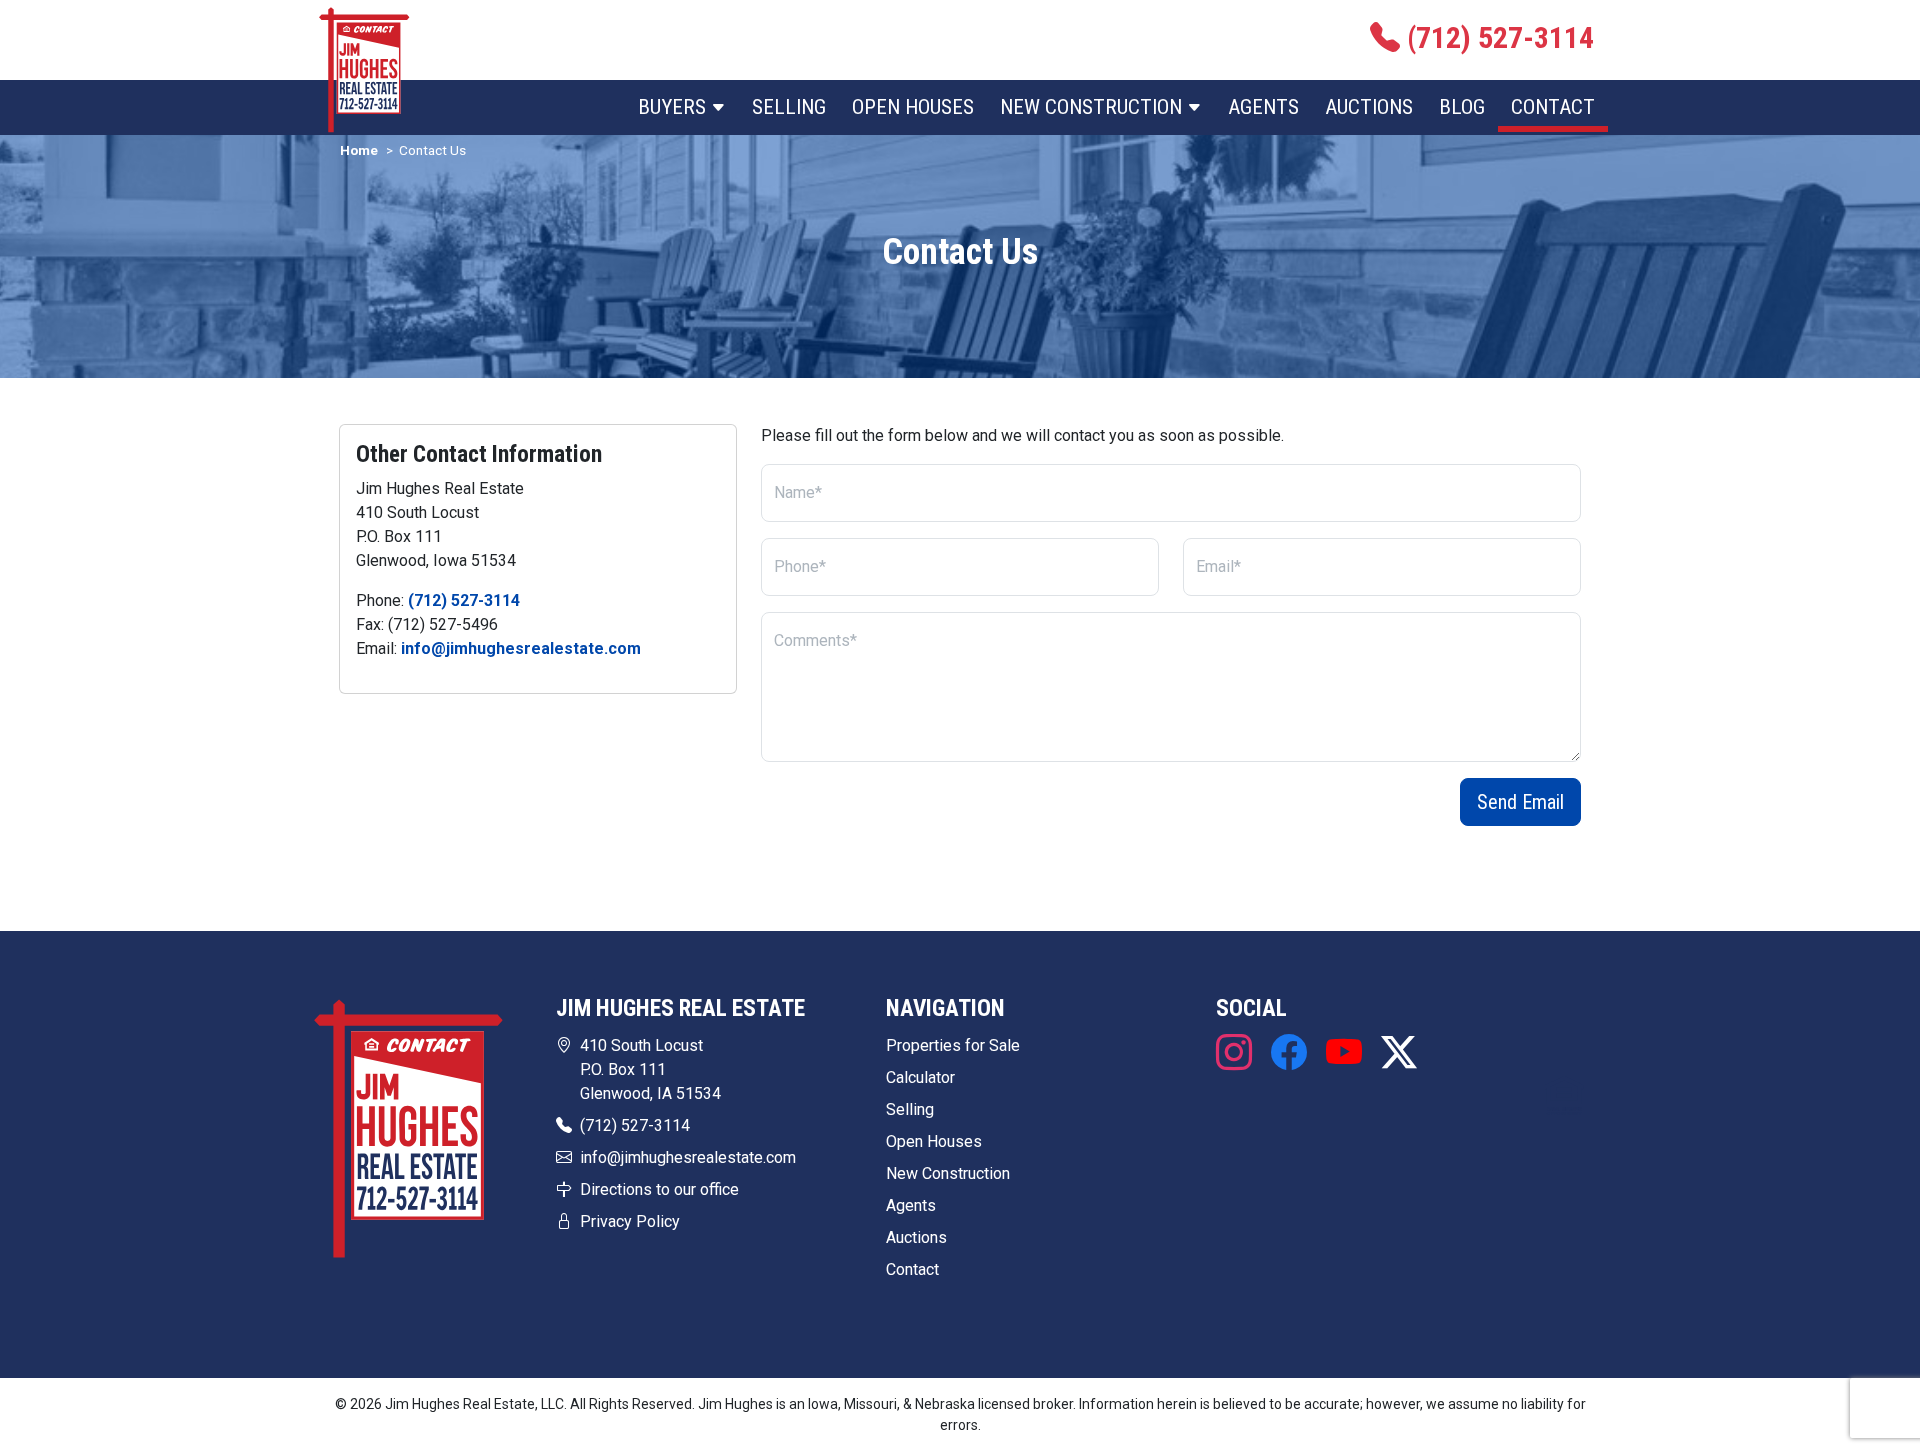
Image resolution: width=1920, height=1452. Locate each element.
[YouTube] (1343, 1054)
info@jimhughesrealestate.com (521, 648)
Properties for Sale (953, 1045)
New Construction (948, 1173)
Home (359, 150)
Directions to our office (659, 1189)
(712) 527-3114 (464, 600)
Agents (1263, 107)
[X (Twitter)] (1394, 1054)
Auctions (1369, 107)
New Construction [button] (1093, 107)
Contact (1553, 107)
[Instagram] (1238, 1054)
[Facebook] (1288, 1054)
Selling (789, 107)
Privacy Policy (630, 1221)
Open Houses (913, 107)
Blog (1462, 107)
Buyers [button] (674, 107)
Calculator (920, 1077)
